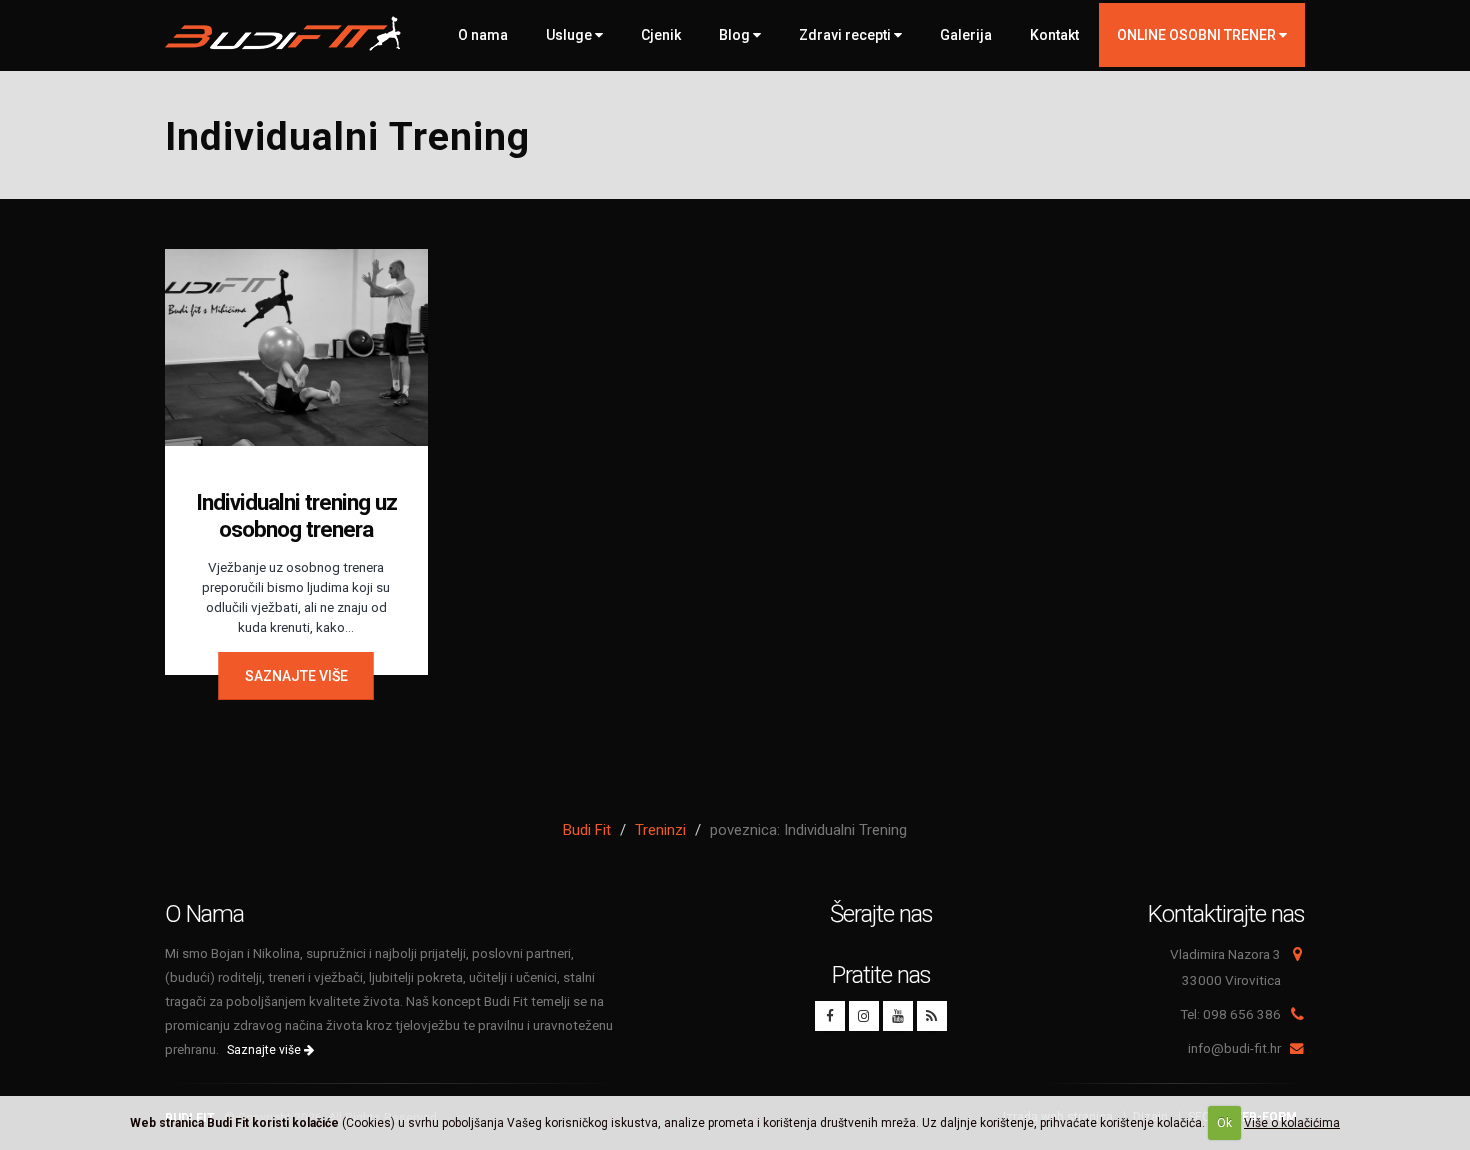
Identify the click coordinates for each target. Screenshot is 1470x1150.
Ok (1224, 1123)
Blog (736, 35)
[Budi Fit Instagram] (864, 1016)
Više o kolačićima (1292, 1123)
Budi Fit (587, 830)
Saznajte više (296, 676)
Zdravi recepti (846, 35)
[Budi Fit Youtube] (898, 1016)
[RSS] (932, 1016)
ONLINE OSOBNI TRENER (1198, 35)
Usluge (570, 35)
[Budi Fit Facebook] (830, 1016)
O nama (483, 35)
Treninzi (660, 830)
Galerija (966, 35)
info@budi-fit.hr (1234, 1048)
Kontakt (1054, 35)
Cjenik (661, 35)
